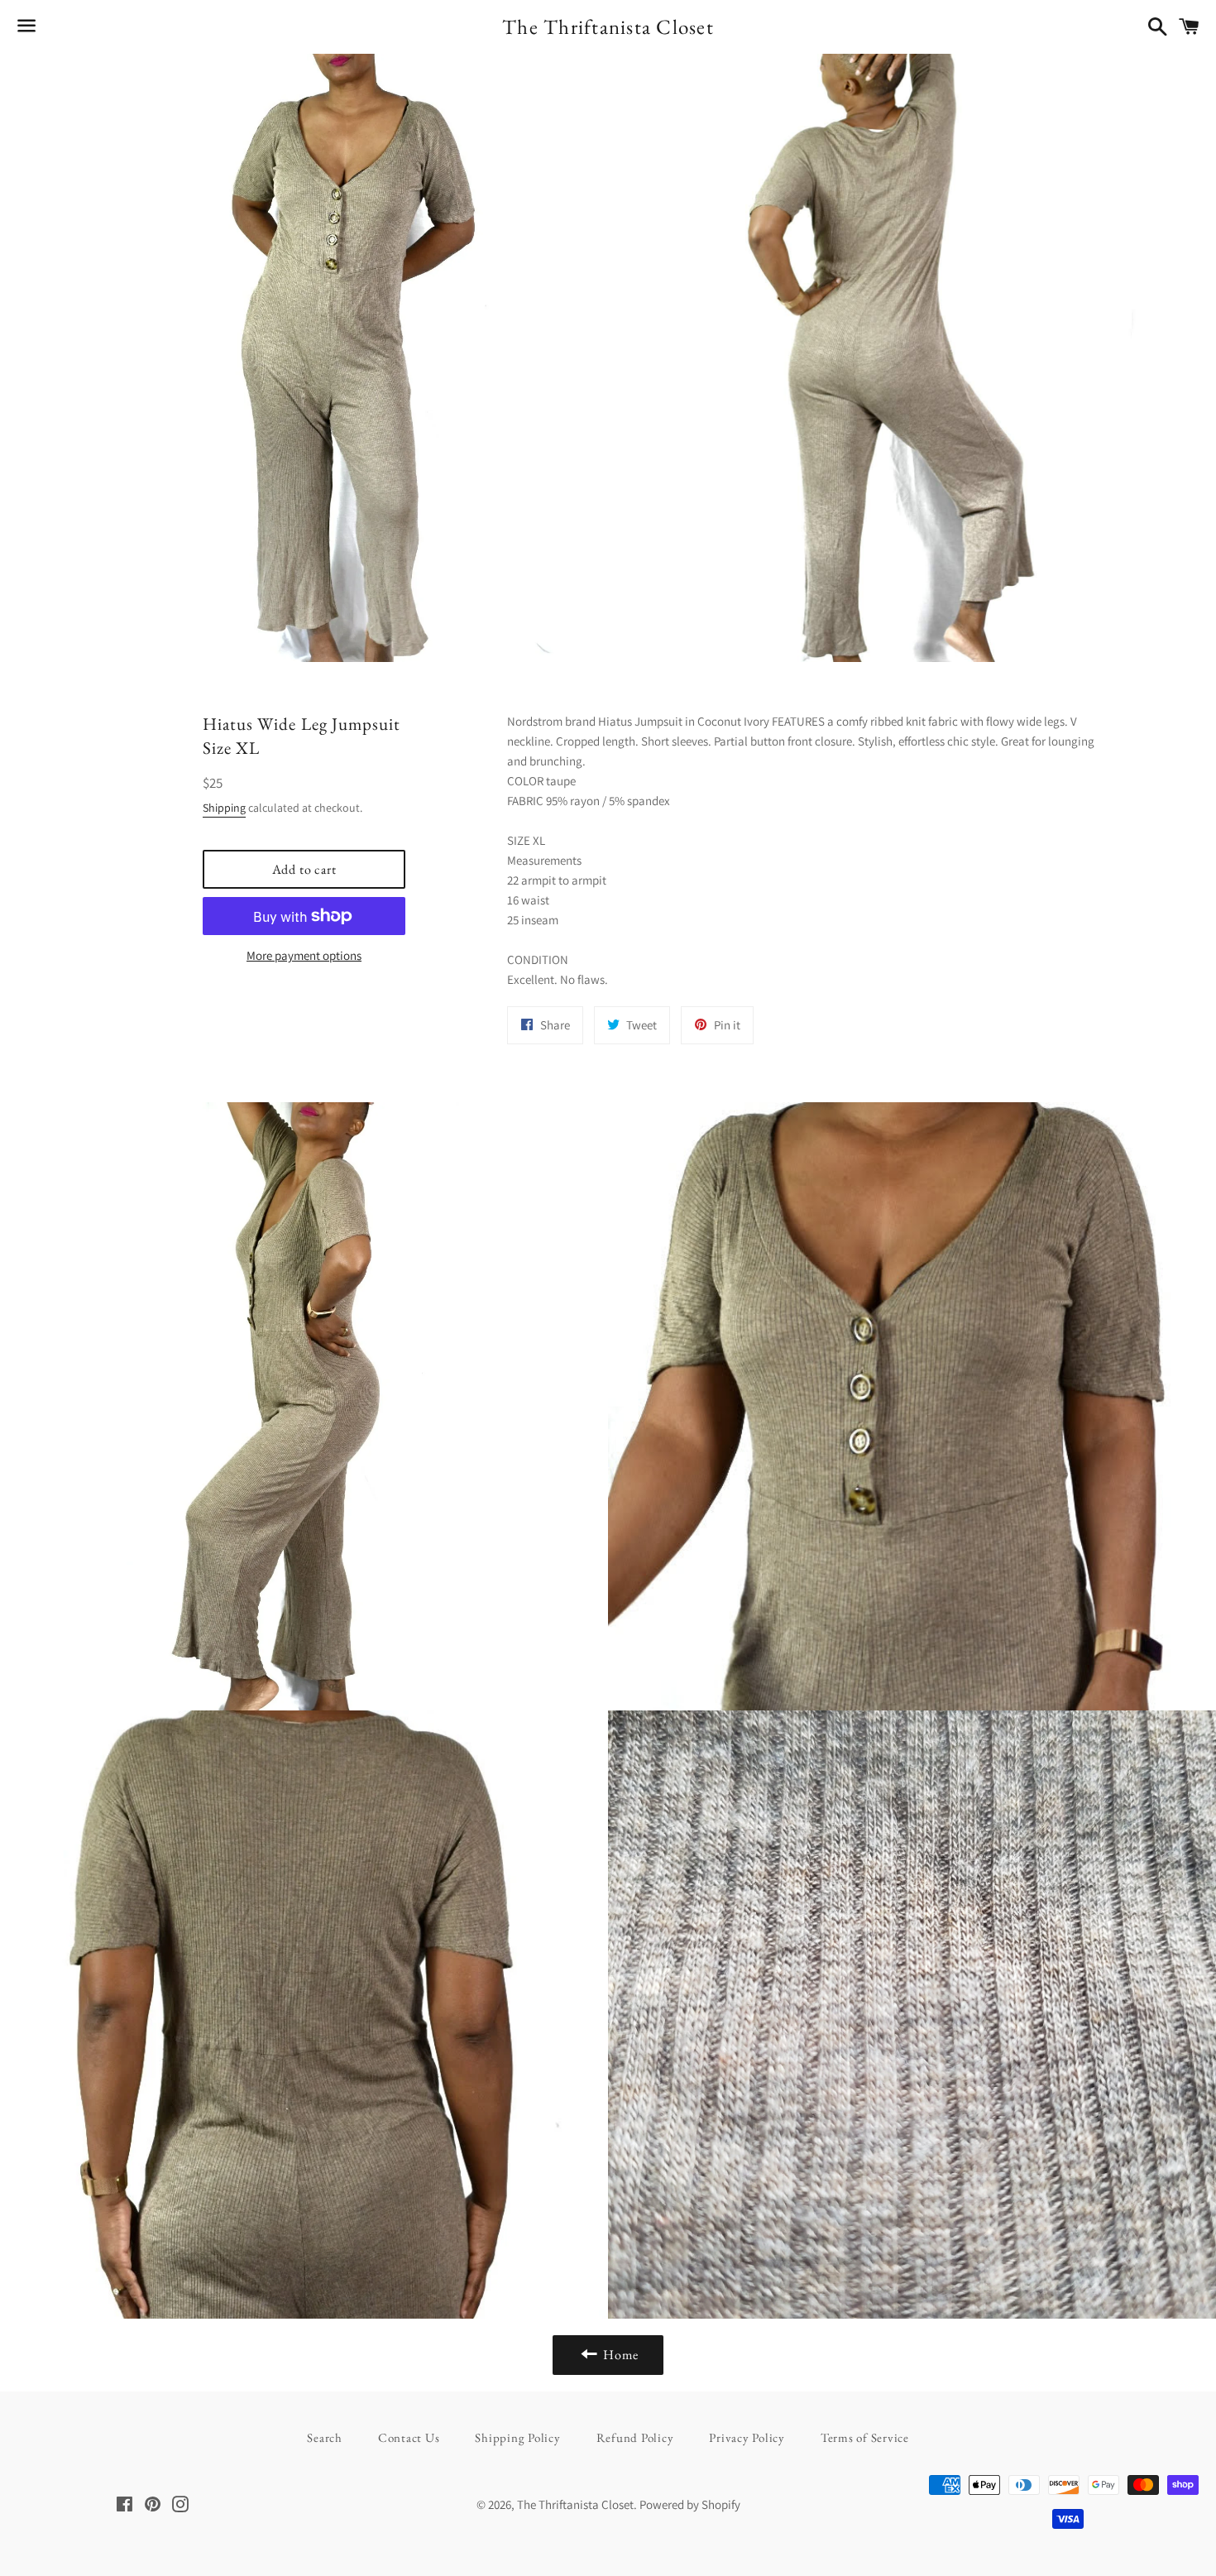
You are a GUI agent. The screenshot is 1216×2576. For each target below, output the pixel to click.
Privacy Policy (747, 2437)
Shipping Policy (517, 2437)
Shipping (224, 808)
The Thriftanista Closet (608, 26)
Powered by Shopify (690, 2504)
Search (325, 2437)
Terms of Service (865, 2437)
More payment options (304, 955)
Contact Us (409, 2437)
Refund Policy (635, 2437)
